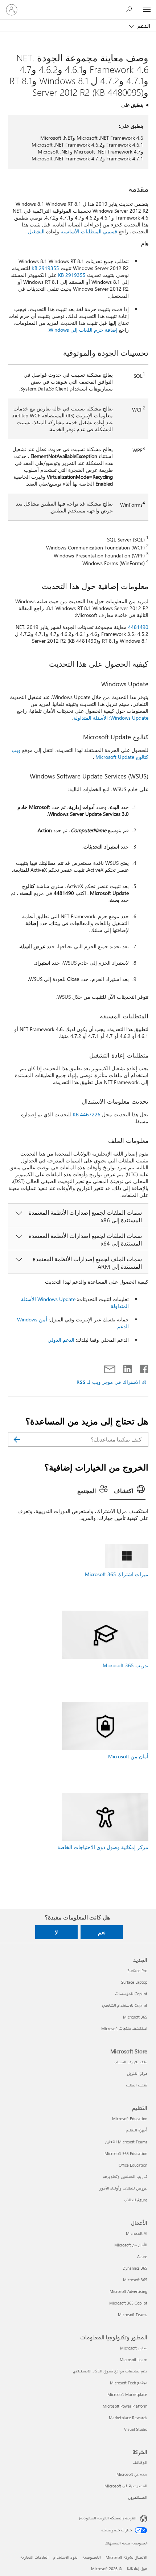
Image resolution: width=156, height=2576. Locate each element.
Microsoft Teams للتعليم (126, 2142)
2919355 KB (45, 268)
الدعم (143, 26)
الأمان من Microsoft (131, 2245)
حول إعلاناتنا (137, 2569)
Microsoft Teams (133, 2315)
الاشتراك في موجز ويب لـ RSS (108, 1382)
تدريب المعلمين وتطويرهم (125, 2177)
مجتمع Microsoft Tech (129, 2383)
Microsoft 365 (135, 2017)
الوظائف (140, 2463)
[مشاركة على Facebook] (143, 1367)
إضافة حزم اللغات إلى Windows (83, 330)
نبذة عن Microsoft (132, 2474)
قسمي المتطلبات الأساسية (89, 231)
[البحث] (17, 1439)
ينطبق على (132, 105)
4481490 (138, 627)
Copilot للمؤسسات (131, 1994)
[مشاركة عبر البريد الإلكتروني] (113, 1367)
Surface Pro (137, 1970)
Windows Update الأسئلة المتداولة (75, 1303)
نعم (102, 1932)
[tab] (128, 1491)
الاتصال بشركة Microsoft (126, 2557)
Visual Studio (136, 2429)
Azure (142, 2256)
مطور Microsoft (134, 2348)
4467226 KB (87, 1114)
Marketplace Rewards (128, 2418)
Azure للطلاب (136, 2200)
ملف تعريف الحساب (130, 2062)
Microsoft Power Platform (125, 2406)
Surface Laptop (134, 1982)
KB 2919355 (72, 275)
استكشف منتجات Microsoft (124, 2029)
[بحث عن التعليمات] (131, 9)
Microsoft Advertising (128, 2291)
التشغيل (36, 231)
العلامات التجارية (34, 2557)
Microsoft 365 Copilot (128, 2303)
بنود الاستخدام (65, 2557)
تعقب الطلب (137, 2085)
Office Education (133, 2165)
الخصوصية (92, 2557)
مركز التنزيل (137, 2074)
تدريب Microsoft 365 (126, 1665)
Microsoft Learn (134, 2360)
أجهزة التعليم (137, 2130)
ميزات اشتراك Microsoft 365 (117, 1574)
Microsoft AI (137, 2233)
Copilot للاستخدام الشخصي (125, 2005)
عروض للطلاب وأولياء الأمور (123, 2188)
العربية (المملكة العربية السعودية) (108, 2518)
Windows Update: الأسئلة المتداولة (111, 718)
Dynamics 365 (135, 2268)
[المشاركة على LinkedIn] (130, 1367)
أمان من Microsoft (128, 1756)
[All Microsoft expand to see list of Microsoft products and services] (147, 10)
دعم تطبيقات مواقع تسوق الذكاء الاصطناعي (110, 2371)
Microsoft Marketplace (127, 2394)
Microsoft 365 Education (126, 2153)
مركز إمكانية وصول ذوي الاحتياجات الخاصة (103, 1847)
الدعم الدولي (61, 1340)
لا (56, 1932)
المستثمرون (138, 2497)
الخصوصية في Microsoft (126, 2486)
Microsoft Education (130, 2119)
